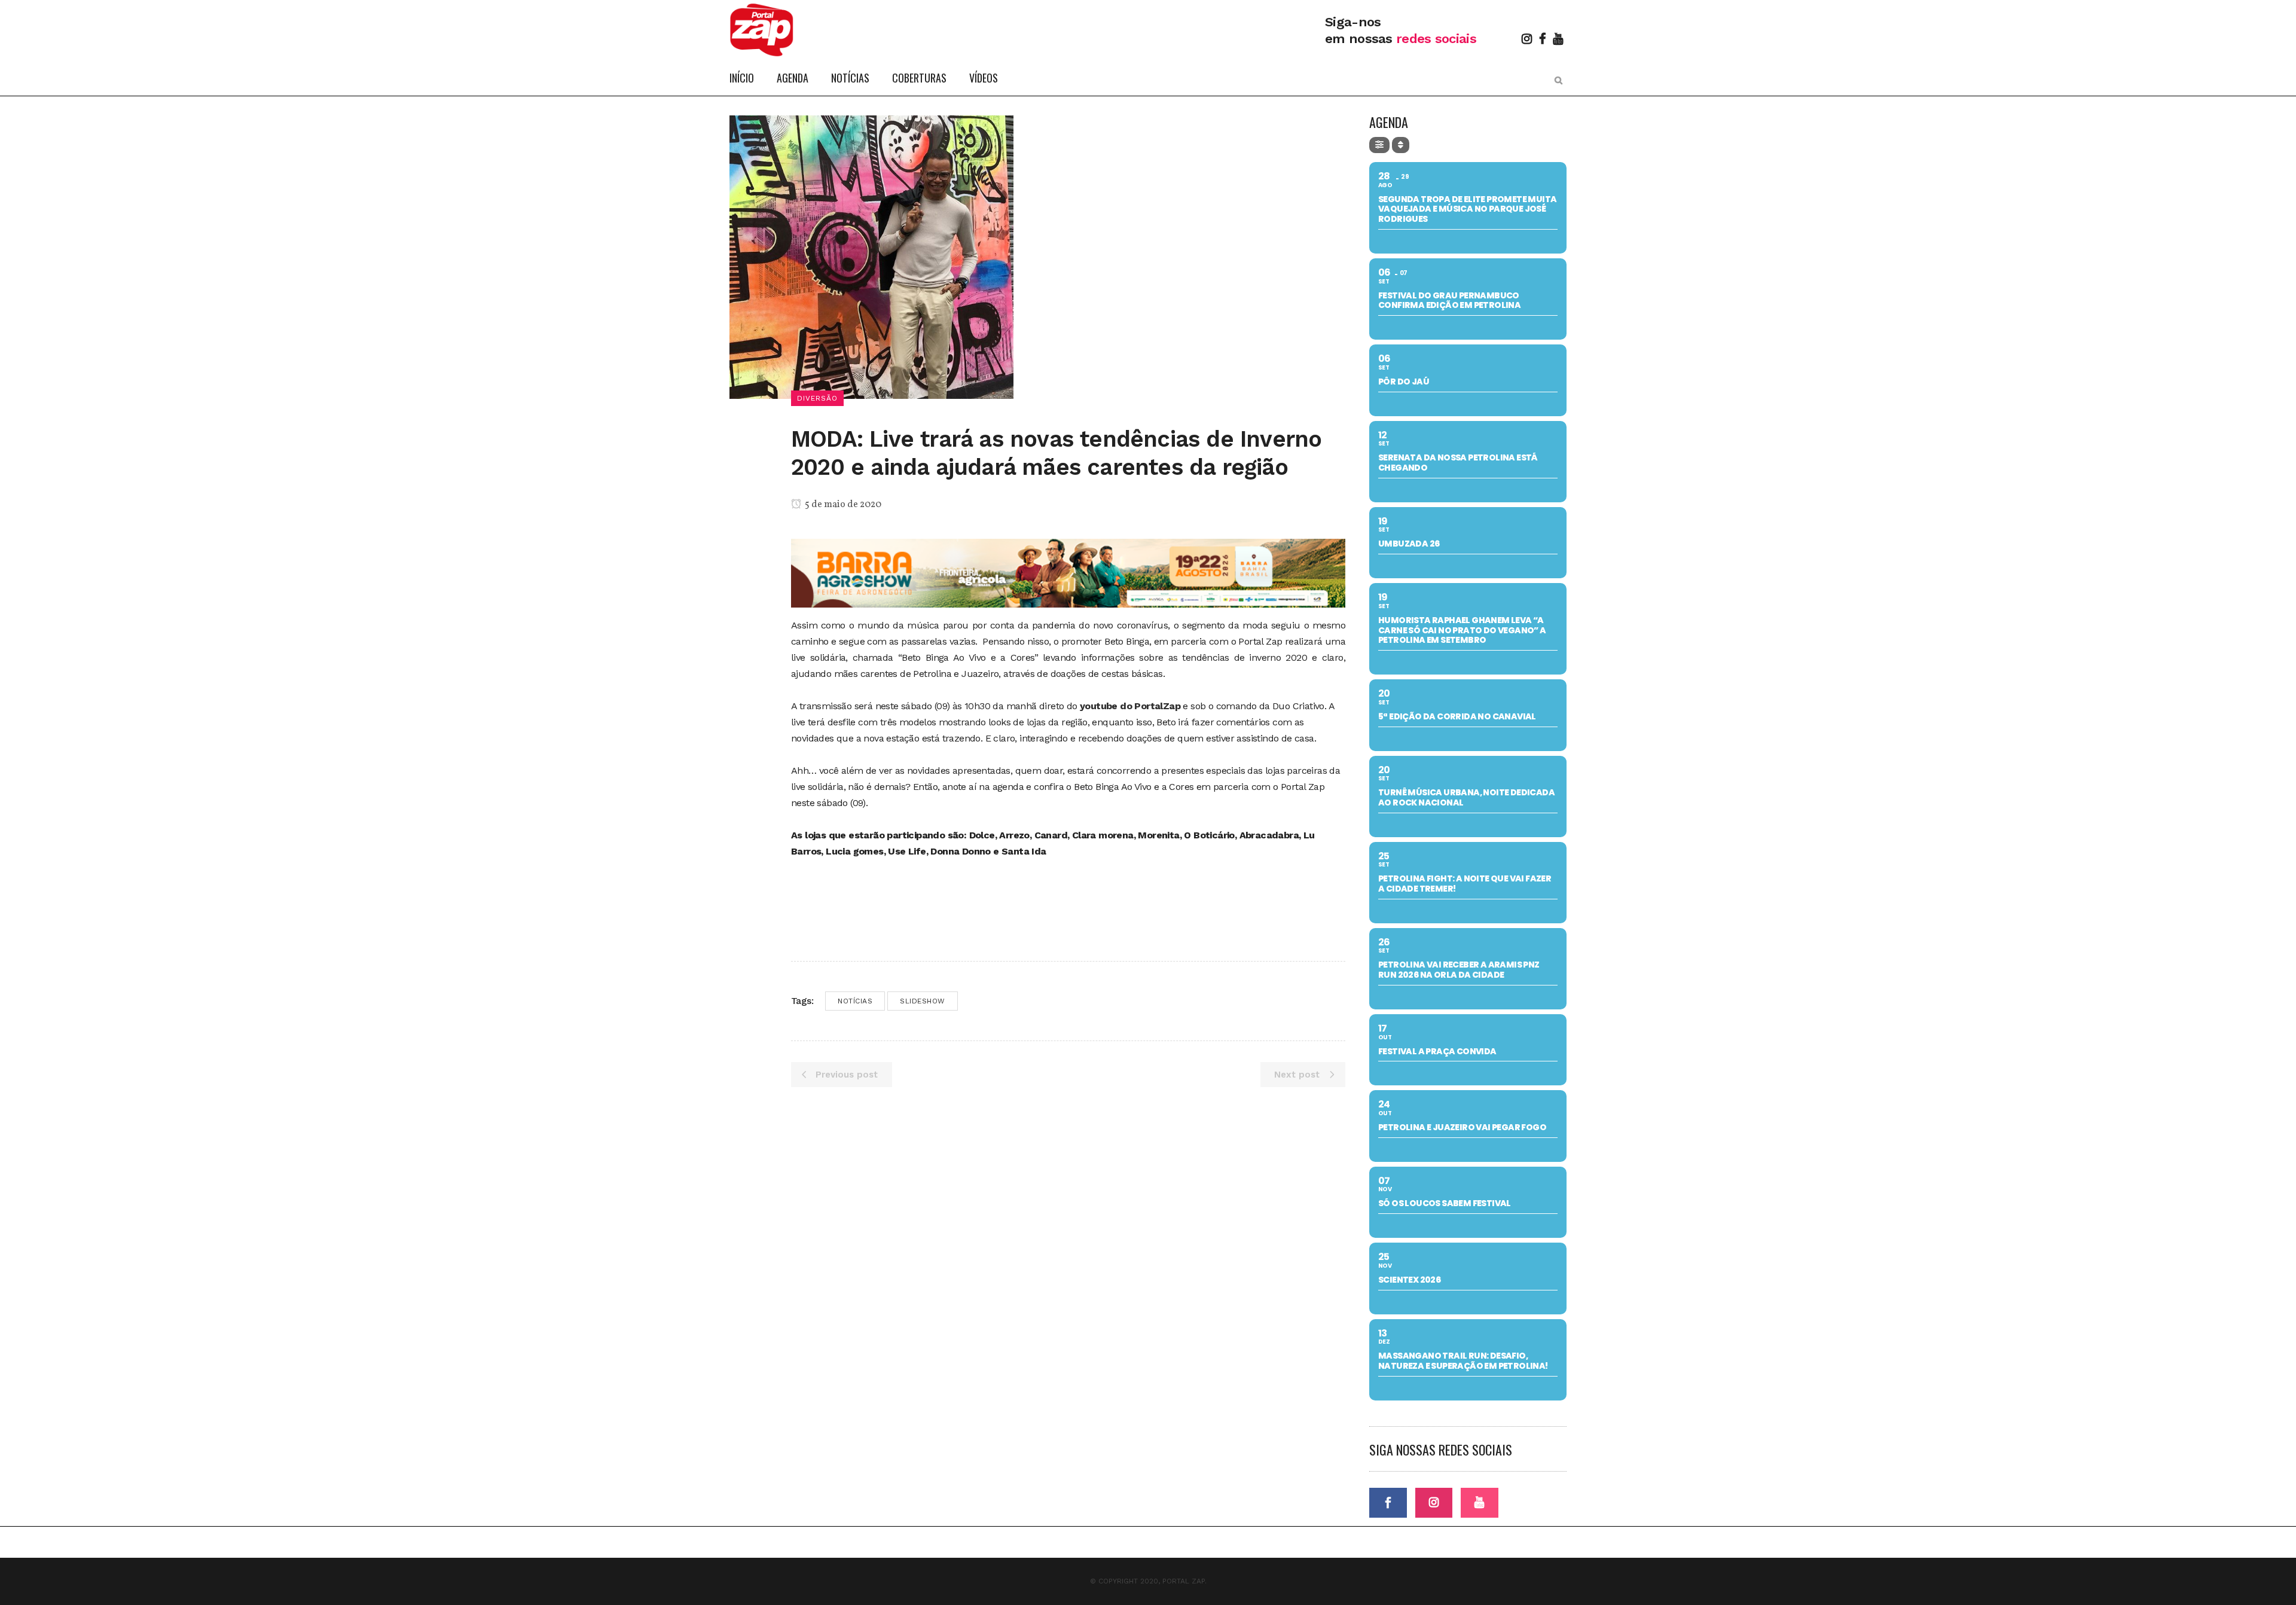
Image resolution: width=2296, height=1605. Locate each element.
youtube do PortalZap (1130, 706)
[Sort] (1401, 145)
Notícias (855, 1001)
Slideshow (923, 1001)
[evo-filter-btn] (1379, 145)
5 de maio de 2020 (842, 505)
